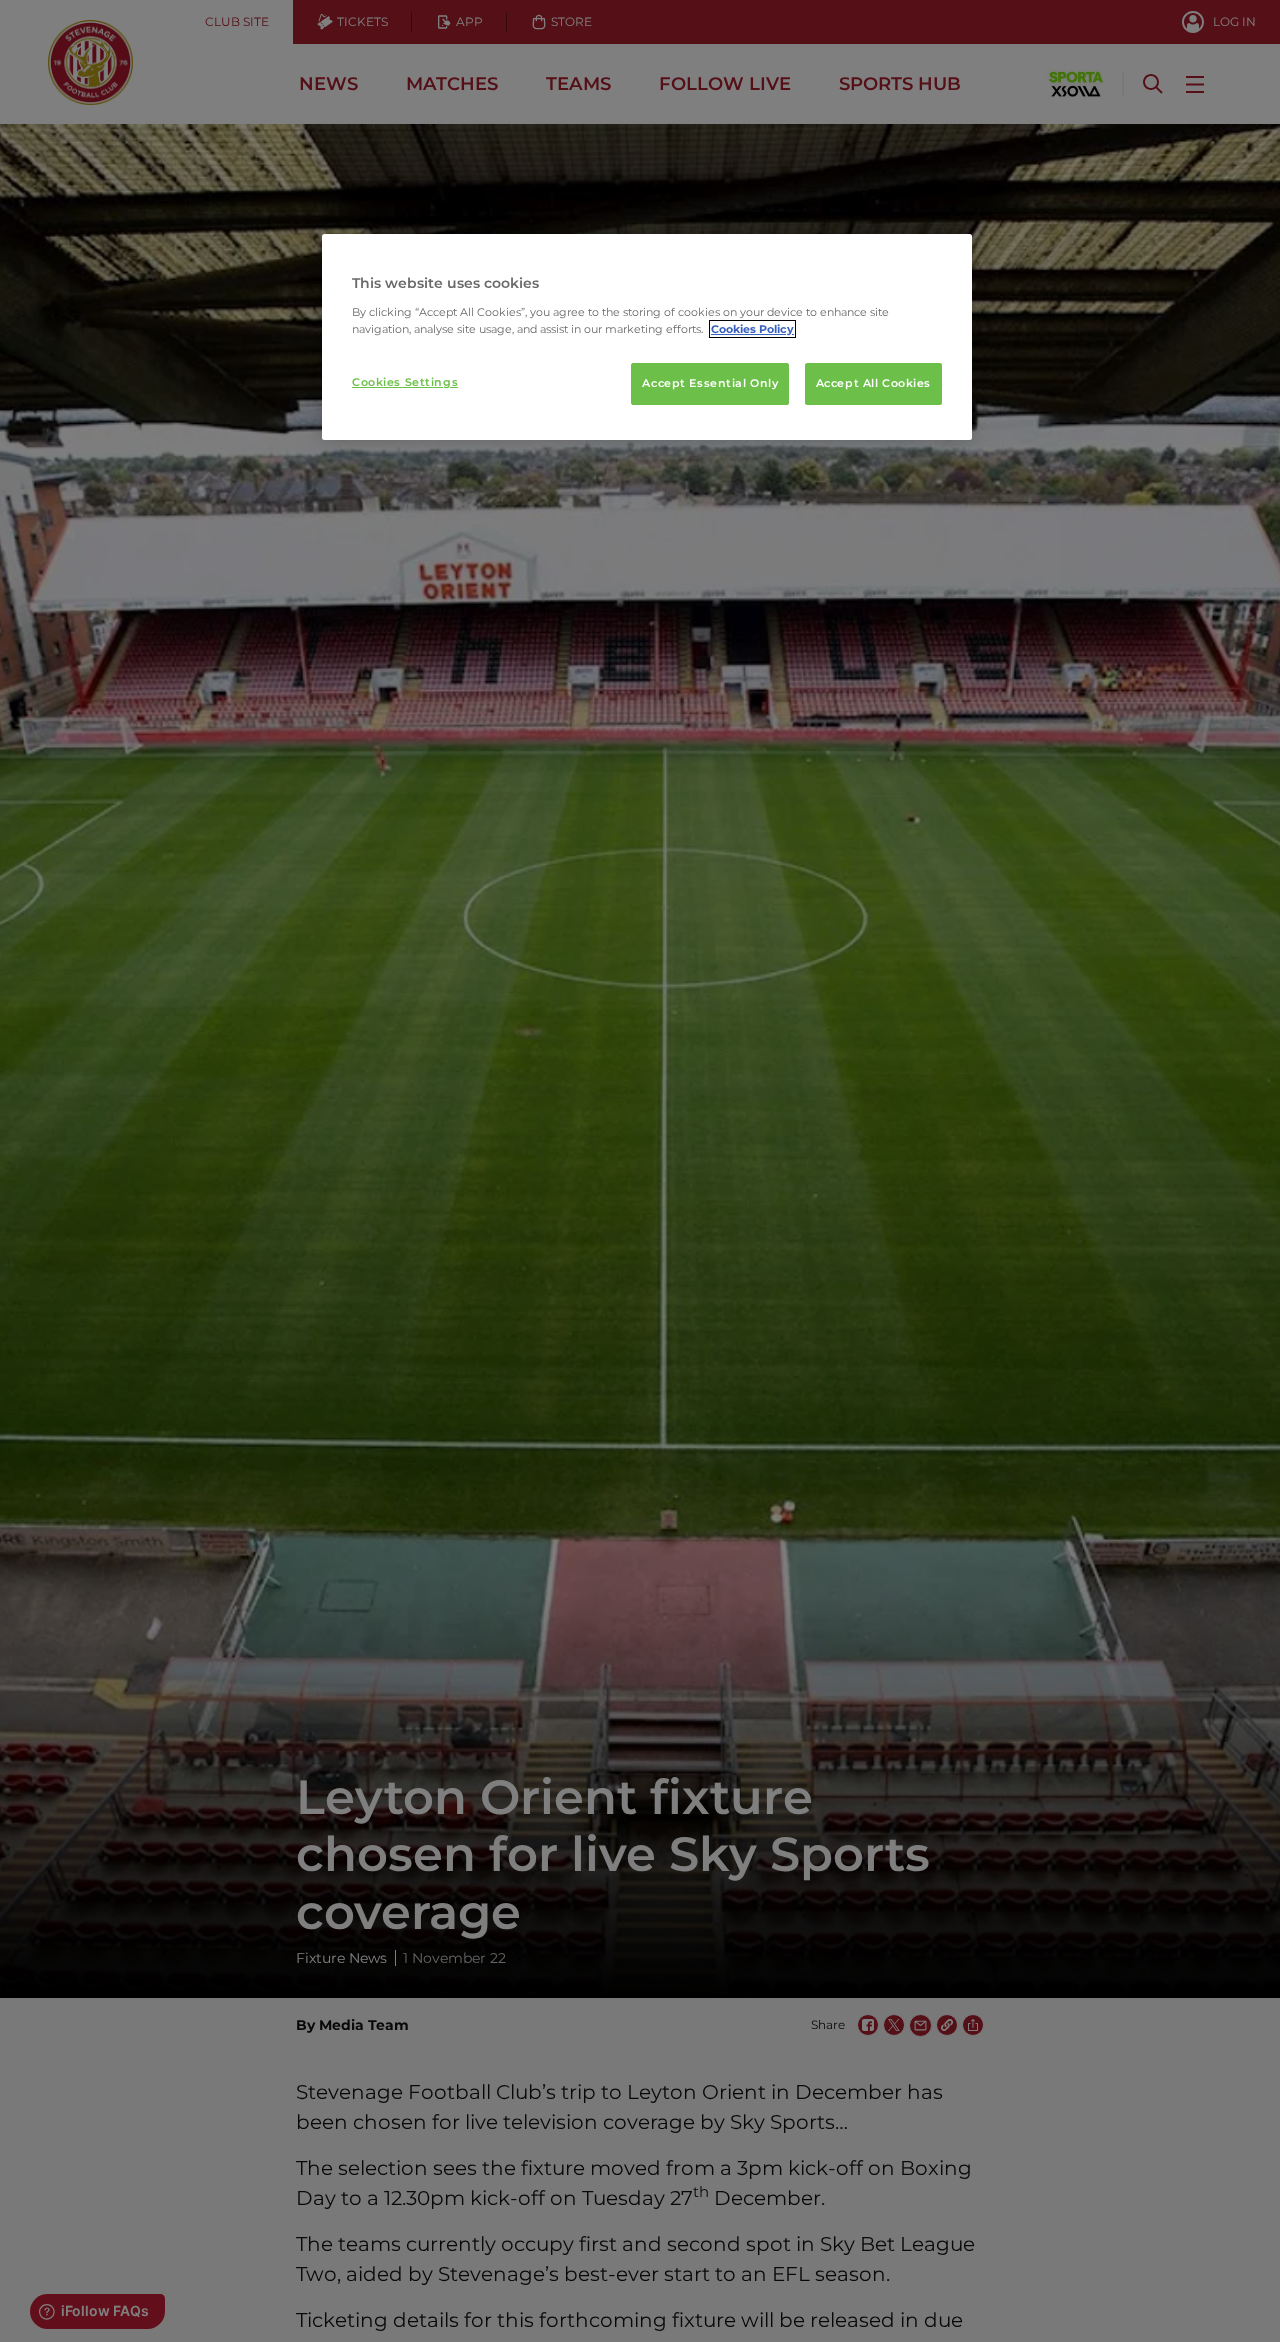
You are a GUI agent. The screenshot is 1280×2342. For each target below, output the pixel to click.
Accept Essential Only (710, 383)
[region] (647, 337)
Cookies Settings (405, 382)
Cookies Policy (752, 329)
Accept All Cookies (873, 383)
